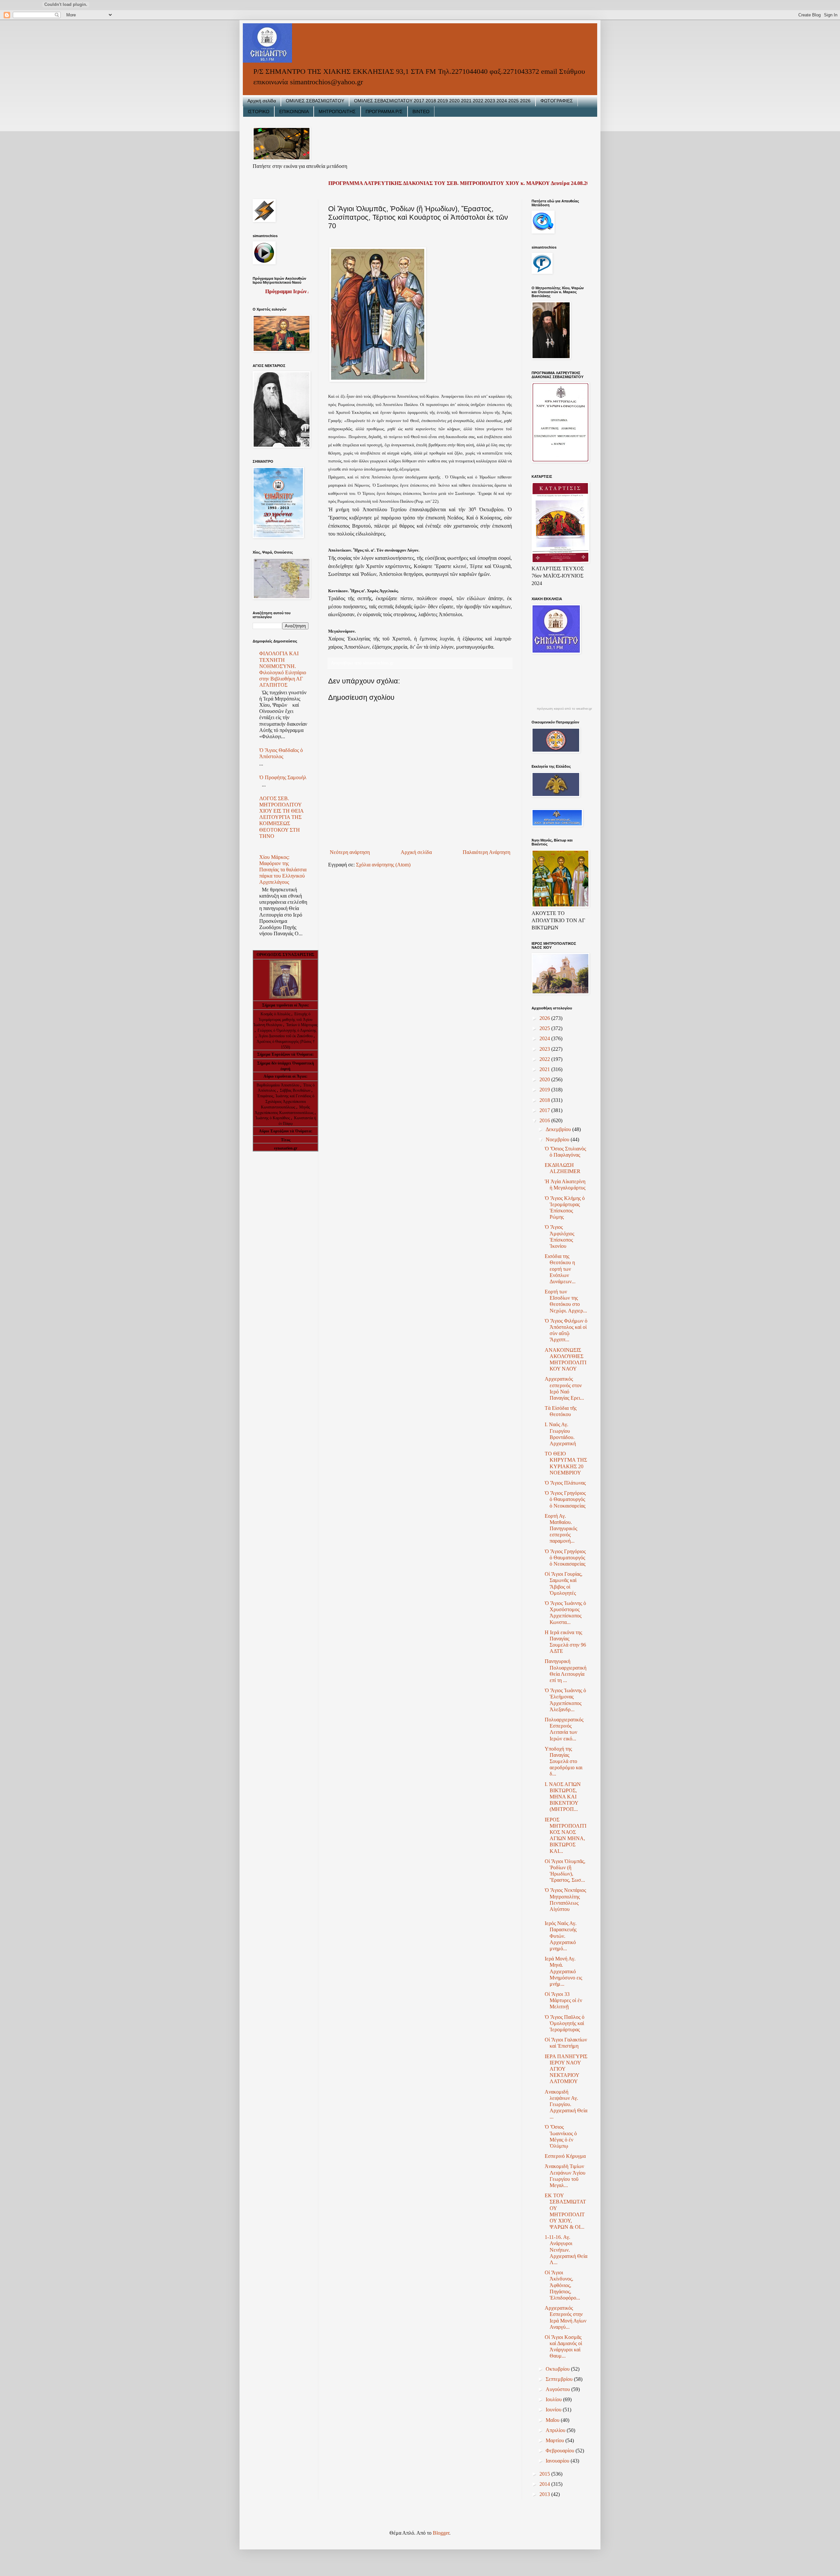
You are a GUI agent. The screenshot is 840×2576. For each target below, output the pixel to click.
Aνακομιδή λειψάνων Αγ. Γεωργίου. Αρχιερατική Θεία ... (566, 2104)
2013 (545, 2494)
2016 (545, 1120)
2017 (545, 1110)
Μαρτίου (556, 2440)
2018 (545, 1100)
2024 (545, 1038)
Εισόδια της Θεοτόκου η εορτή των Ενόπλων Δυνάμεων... (560, 1269)
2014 (545, 2484)
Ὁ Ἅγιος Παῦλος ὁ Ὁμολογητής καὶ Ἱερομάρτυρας (565, 2023)
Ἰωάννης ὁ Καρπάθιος (273, 1118)
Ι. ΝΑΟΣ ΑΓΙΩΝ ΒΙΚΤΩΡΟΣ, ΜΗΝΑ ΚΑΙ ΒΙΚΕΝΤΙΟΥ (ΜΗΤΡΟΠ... (563, 1797)
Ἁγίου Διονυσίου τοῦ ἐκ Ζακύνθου (286, 1036)
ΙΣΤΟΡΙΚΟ (259, 112)
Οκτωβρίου (558, 2369)
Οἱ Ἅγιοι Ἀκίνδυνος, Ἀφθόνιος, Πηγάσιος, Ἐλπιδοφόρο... (562, 2285)
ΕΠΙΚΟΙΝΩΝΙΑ (294, 112)
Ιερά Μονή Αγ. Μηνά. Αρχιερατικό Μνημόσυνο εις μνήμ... (563, 1971)
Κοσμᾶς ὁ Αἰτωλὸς (275, 1014)
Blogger (441, 2533)
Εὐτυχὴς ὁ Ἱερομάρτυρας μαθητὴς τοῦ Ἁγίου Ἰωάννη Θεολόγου (283, 1020)
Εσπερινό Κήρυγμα (565, 2156)
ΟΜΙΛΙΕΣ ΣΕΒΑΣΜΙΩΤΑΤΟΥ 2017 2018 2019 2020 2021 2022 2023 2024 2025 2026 (442, 101)
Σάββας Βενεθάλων (295, 1090)
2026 (545, 1018)
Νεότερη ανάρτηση (350, 852)
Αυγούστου (558, 2389)
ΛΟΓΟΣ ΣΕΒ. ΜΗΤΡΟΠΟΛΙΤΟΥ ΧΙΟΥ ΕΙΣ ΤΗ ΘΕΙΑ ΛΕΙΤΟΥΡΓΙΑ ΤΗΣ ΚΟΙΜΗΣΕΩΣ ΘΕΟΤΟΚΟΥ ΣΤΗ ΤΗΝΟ (281, 817)
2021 (545, 1069)
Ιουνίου (554, 2410)
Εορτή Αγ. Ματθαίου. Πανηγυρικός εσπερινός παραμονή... (561, 1529)
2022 (545, 1059)
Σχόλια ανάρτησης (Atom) (383, 865)
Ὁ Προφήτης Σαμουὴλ (283, 777)
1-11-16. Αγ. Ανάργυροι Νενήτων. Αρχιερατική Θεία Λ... (566, 2250)
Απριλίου (556, 2430)
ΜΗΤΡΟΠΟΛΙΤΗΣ (337, 112)
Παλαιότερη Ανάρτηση (486, 852)
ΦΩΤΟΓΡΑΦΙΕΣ (557, 101)
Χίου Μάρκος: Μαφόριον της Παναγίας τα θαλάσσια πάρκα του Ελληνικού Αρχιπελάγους (283, 870)
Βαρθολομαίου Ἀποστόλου (278, 1085)
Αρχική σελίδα (262, 101)
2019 (545, 1090)
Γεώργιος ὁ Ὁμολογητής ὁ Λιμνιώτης (287, 1030)
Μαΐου (553, 2420)
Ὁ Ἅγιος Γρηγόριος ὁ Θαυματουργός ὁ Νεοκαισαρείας (565, 1499)
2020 (545, 1079)
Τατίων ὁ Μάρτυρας (302, 1025)
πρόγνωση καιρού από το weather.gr (564, 709)
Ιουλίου (554, 2399)
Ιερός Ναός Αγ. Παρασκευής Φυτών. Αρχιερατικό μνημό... (561, 1936)
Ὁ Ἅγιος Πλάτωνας (565, 1483)
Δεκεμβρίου (559, 1129)
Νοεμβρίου (558, 1139)
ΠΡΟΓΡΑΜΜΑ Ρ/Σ (384, 112)
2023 (545, 1049)
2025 (545, 1028)
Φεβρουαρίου (561, 2451)
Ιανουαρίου (558, 2461)
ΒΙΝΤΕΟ (421, 112)
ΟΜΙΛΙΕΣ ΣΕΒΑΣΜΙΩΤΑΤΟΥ (315, 101)
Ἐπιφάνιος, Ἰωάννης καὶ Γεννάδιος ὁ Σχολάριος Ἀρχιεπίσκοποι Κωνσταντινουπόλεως (286, 1102)
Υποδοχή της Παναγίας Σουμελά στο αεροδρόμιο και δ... (564, 1761)
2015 (545, 2474)
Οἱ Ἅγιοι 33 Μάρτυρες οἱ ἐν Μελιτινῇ (563, 2000)
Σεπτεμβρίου (560, 2379)
